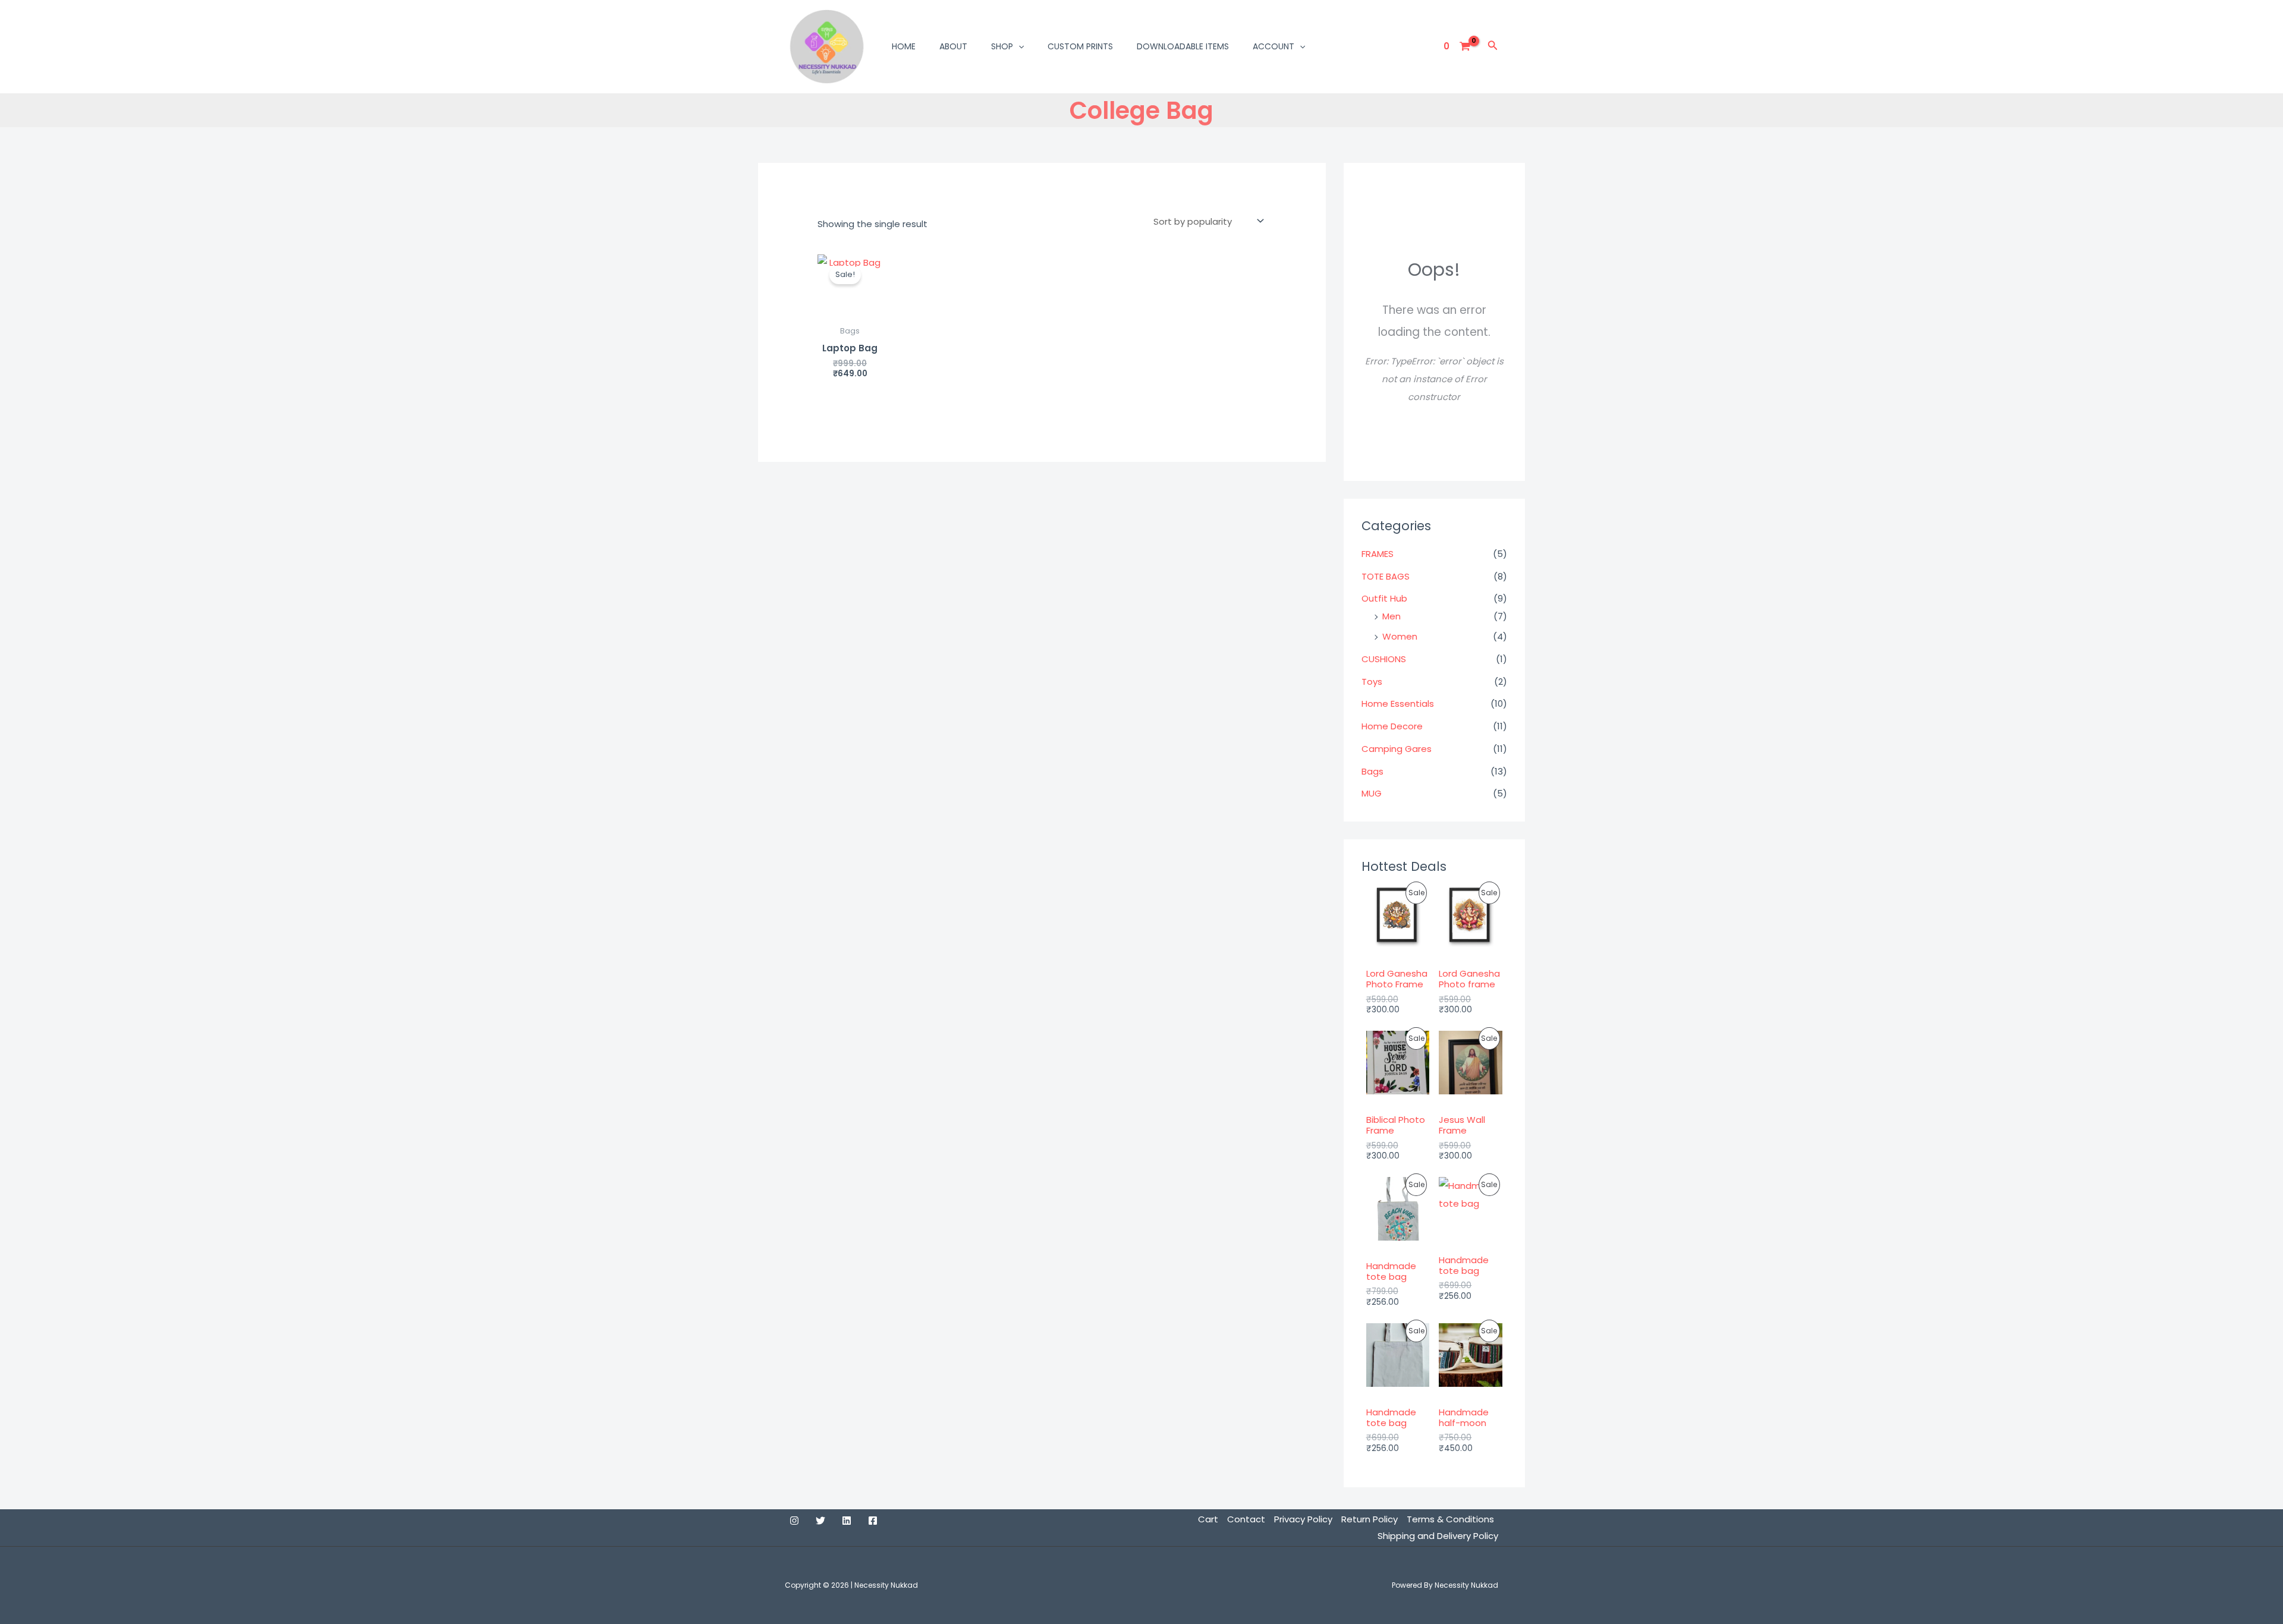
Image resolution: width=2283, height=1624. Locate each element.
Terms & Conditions (1450, 1519)
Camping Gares (1397, 749)
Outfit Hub (1384, 598)
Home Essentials (1398, 704)
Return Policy (1370, 1519)
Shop (1002, 46)
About (953, 46)
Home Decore (1392, 726)
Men (1392, 616)
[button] (1018, 46)
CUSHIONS (1384, 659)
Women (1400, 636)
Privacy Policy (1303, 1519)
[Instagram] (794, 1521)
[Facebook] (873, 1521)
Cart (1208, 1519)
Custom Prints (1080, 46)
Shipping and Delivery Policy (1438, 1536)
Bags (1372, 771)
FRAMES (1378, 554)
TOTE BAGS (1386, 576)
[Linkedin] (847, 1521)
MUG (1372, 793)
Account (1273, 46)
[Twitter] (820, 1521)
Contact (1246, 1519)
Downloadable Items (1183, 46)
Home (904, 46)
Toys (1372, 682)
